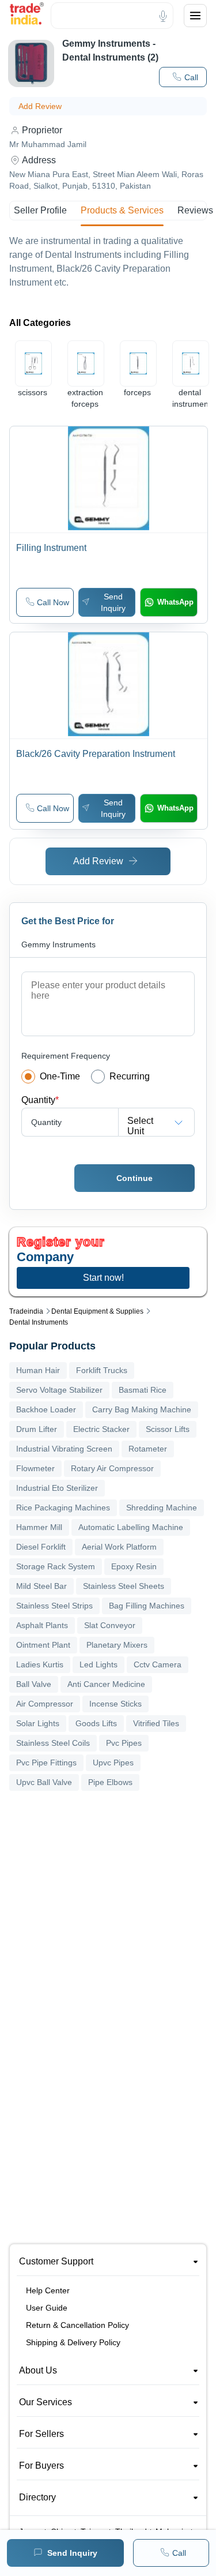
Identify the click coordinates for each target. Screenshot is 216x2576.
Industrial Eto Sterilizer (57, 1488)
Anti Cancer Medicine (106, 1684)
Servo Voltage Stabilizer (59, 1390)
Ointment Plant (43, 1645)
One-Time (60, 1076)
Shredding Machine (162, 1508)
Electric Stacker (101, 1429)
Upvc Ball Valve (44, 1782)
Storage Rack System (56, 1566)
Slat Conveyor (110, 1625)
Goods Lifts (96, 1723)
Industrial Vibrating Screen (64, 1449)
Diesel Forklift (41, 1547)
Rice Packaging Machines (63, 1508)
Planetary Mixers (117, 1645)
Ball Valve (34, 1684)
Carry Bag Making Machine (142, 1409)
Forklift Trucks (102, 1370)
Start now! (103, 1278)
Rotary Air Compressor (112, 1468)
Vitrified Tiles (156, 1723)
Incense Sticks (115, 1704)
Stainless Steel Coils (53, 1743)
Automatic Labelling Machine (131, 1527)
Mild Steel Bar (41, 1586)
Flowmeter (35, 1468)
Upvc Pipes (113, 1763)
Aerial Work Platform (119, 1547)
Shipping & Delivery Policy (73, 2342)
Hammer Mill (39, 1527)
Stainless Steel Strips (54, 1606)
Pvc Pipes (124, 1743)
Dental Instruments (39, 1322)
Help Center (48, 2290)
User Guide (47, 2308)
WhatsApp (175, 602)
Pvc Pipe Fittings (46, 1763)
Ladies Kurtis (40, 1664)
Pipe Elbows (110, 1782)
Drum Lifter (37, 1429)
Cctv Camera (158, 1664)
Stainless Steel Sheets (124, 1586)
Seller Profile (40, 210)
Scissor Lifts (168, 1429)
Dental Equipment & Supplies (97, 1311)
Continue (134, 1178)
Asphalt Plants (42, 1625)
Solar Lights (38, 1723)
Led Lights (98, 1664)
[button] (45, 602)
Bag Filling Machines (147, 1606)
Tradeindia (26, 1311)
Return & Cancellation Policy (77, 2325)
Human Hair (38, 1370)
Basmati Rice (143, 1390)
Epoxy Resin (134, 1566)
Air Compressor (45, 1704)
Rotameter (148, 1449)
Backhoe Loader (46, 1409)
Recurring (130, 1076)
